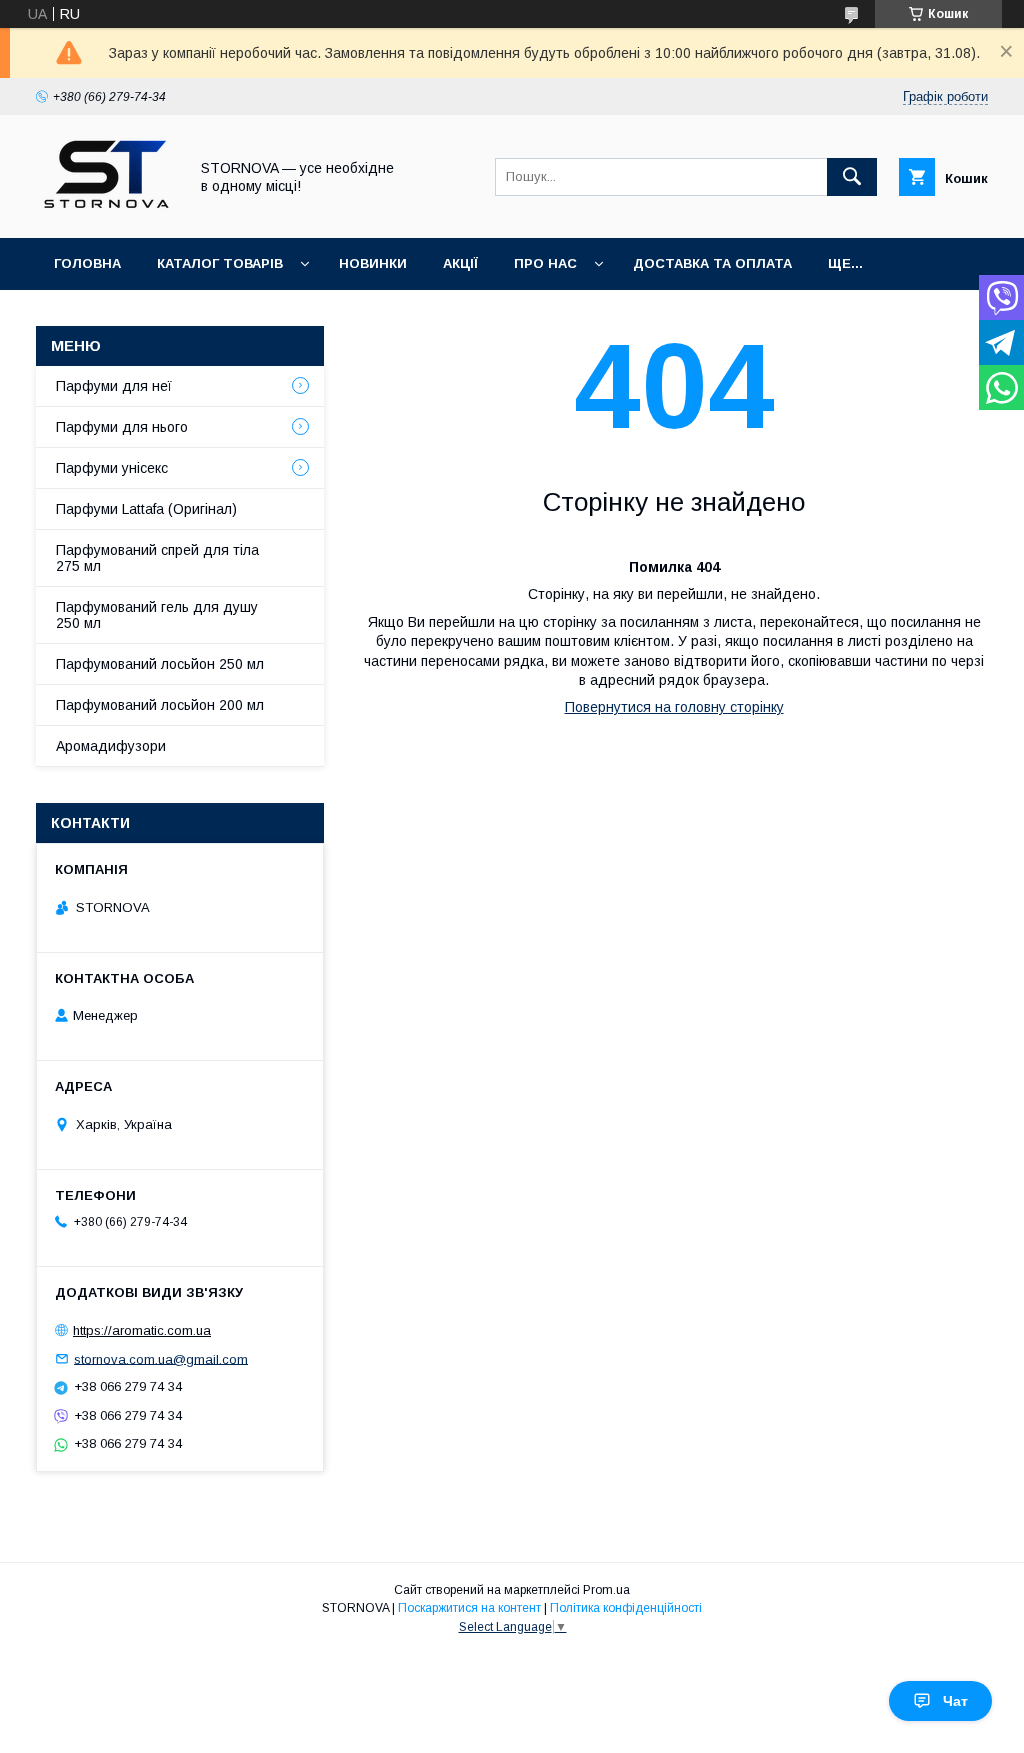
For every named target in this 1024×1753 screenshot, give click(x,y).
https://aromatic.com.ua (142, 1330)
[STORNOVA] (106, 212)
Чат (955, 1701)
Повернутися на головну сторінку (674, 707)
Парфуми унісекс (112, 468)
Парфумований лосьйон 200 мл (160, 705)
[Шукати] (852, 177)
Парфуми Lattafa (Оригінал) (146, 509)
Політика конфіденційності (626, 1608)
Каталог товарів (220, 263)
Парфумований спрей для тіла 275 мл (157, 558)
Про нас (545, 263)
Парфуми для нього (122, 427)
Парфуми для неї (114, 386)
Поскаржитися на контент (469, 1608)
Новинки (373, 263)
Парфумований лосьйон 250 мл (160, 664)
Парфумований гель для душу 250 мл (157, 615)
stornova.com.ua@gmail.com (161, 1358)
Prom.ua (606, 1590)
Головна (87, 263)
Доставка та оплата (712, 263)
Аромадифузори (111, 746)
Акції (460, 263)
